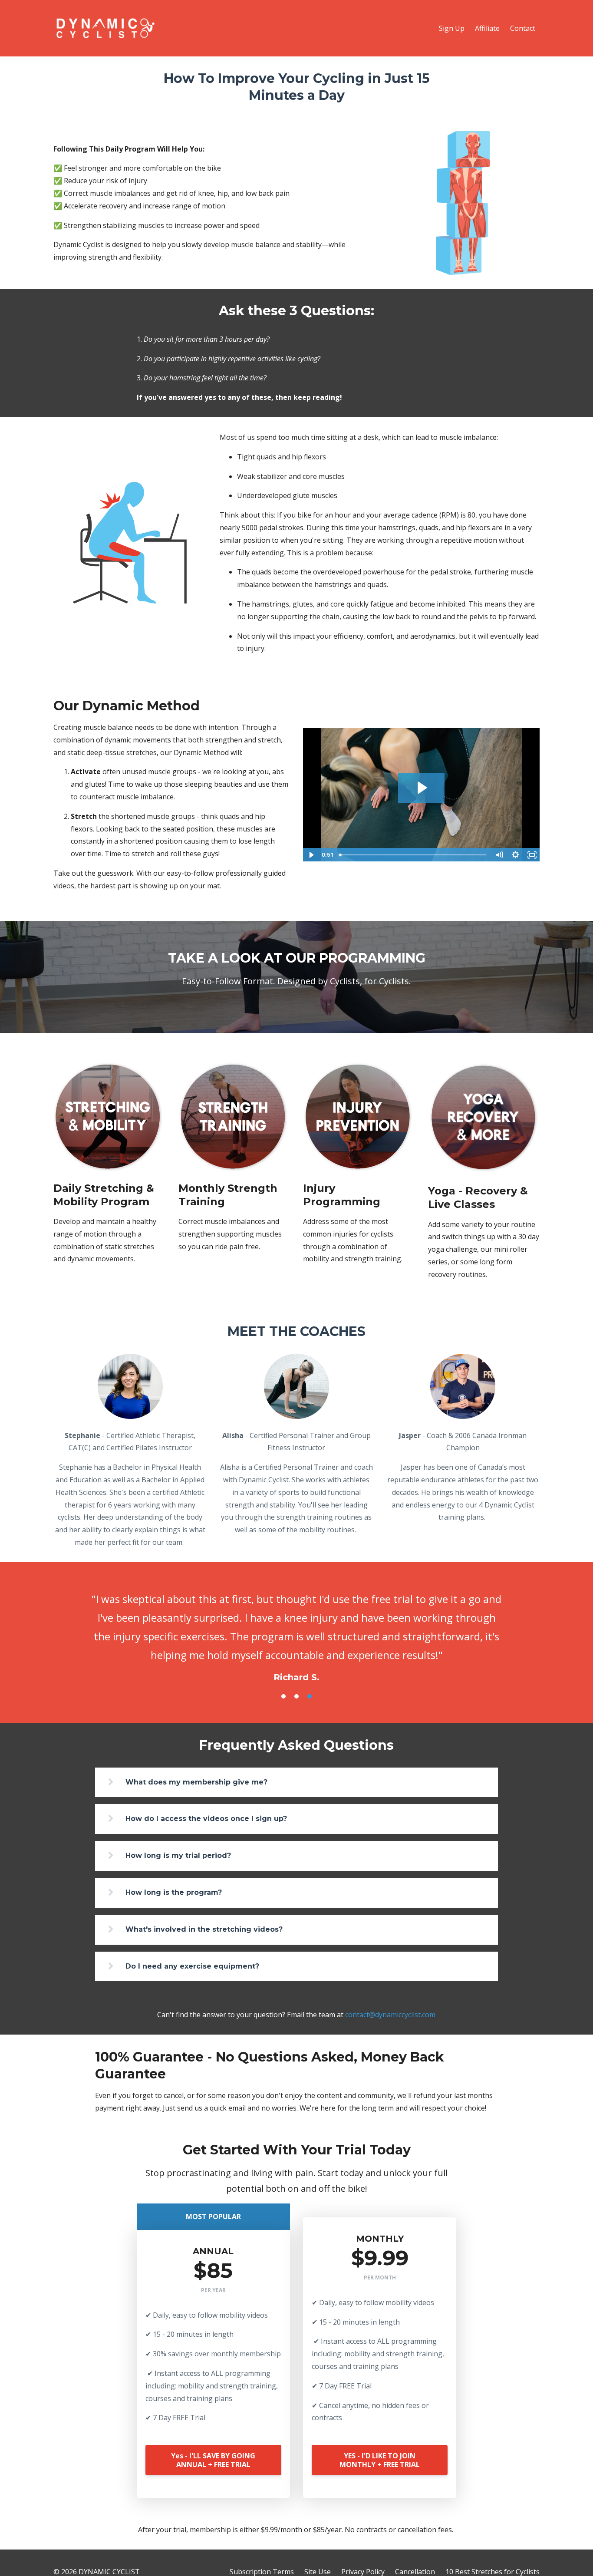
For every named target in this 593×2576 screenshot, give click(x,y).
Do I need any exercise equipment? (192, 1966)
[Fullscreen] (532, 855)
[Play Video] (311, 855)
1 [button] (283, 1696)
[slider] (413, 855)
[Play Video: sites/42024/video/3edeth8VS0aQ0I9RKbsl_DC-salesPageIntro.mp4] (421, 788)
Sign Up (452, 28)
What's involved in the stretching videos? (204, 1929)
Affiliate (487, 28)
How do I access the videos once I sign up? (206, 1819)
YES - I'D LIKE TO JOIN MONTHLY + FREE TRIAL (380, 2460)
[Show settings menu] (515, 855)
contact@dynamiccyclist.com (390, 2015)
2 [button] (296, 1696)
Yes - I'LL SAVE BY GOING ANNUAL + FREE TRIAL (213, 2460)
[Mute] (499, 855)
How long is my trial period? (178, 1855)
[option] (296, 1629)
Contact (523, 28)
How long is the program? (174, 1892)
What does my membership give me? (196, 1782)
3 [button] (310, 1696)
